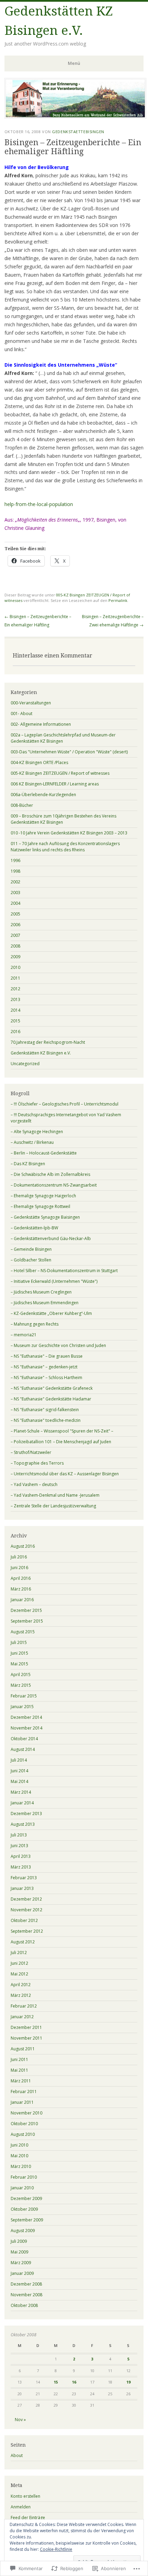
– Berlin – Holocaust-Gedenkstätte (44, 1153)
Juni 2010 (19, 2145)
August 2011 (23, 2049)
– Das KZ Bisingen (28, 1164)
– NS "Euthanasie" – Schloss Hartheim (46, 1378)
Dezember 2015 (26, 1610)
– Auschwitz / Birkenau (32, 1142)
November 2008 (27, 2295)
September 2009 (27, 2220)
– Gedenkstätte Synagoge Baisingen (45, 1217)
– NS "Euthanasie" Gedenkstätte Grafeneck (52, 1388)
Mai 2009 (19, 2252)
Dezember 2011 (26, 2027)
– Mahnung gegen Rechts (35, 1324)
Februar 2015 (24, 1696)
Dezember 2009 (26, 2198)
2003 (15, 893)
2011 (15, 978)
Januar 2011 (22, 2102)
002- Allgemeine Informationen (41, 724)
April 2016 (21, 1578)
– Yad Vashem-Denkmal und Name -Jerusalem (55, 1495)
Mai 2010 (19, 2156)
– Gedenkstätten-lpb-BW (34, 1228)
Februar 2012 (24, 2006)
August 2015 (23, 1632)
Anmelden (21, 2507)
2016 (15, 1032)
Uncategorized (25, 1064)
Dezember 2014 (26, 1717)
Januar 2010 (22, 2188)
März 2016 (21, 1589)
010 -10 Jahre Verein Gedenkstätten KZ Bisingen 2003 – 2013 (69, 833)
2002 (15, 882)
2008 (15, 946)
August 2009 (23, 2231)
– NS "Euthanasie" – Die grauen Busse (47, 1356)
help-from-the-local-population (39, 504)
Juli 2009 (19, 2241)
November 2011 (27, 2038)
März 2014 (21, 1792)
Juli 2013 (19, 1835)
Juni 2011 (19, 2059)
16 (74, 2382)
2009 (15, 957)
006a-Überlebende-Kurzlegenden (43, 795)
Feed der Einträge (28, 2518)
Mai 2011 (19, 2070)
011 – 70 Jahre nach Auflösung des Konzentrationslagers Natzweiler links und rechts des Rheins (65, 847)
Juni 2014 (19, 1771)
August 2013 (23, 1824)
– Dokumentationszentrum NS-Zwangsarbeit (54, 1185)
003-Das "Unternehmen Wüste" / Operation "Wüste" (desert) (69, 752)
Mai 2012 (19, 1974)
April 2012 (21, 1985)
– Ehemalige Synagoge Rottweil (40, 1206)
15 (56, 2382)
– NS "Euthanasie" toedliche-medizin (46, 1420)
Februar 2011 (24, 2092)
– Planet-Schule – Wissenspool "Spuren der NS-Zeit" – (62, 1431)
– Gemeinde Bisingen (31, 1249)
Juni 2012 (19, 1963)
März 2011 (21, 2081)
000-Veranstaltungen (31, 703)
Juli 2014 (19, 1760)
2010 (15, 967)
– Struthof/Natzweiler (31, 1452)
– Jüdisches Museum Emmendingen (45, 1303)
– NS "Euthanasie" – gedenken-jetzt (44, 1367)
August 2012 (23, 1942)
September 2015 (27, 1621)
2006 (15, 925)
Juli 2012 (19, 1953)
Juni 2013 (19, 1846)
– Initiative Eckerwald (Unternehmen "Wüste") (54, 1281)
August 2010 (23, 2134)
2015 (15, 1021)
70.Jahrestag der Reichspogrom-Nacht (48, 1042)
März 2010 (21, 2166)
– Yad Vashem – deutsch (34, 1484)
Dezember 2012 (26, 1899)
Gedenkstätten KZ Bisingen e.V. (41, 1053)
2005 (15, 914)
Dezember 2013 (26, 1814)
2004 (15, 903)
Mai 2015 (19, 1664)
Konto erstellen (25, 2496)
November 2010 (27, 2113)
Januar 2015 (22, 1707)
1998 (15, 871)
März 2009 (21, 2263)
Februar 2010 (24, 2177)
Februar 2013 (24, 1878)
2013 (15, 999)
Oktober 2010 (24, 2124)
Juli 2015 (19, 1642)
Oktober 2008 (24, 2305)
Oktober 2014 (24, 1739)
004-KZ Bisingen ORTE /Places (39, 762)
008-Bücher (22, 805)
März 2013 (21, 1867)
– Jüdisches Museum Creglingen (41, 1292)
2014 (15, 1010)
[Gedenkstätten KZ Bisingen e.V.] (75, 117)
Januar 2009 (22, 2273)
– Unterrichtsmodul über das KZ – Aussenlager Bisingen (65, 1474)
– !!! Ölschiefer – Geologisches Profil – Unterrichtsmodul (65, 1104)
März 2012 (21, 1995)
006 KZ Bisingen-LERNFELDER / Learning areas (55, 784)
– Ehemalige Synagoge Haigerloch (43, 1196)
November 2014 (27, 1728)
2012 (15, 989)
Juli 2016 (19, 1557)
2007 (15, 935)
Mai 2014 (19, 1781)
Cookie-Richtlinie (56, 2549)
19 (128, 2382)
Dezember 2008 (26, 2284)
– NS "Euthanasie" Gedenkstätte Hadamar (51, 1399)
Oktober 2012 (24, 1920)
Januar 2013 (22, 1888)
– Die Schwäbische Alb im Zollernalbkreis (50, 1174)
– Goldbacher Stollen (31, 1260)
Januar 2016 (22, 1600)
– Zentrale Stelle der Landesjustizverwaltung (53, 1506)
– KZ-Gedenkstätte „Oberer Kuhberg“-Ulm (51, 1313)
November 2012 (27, 1910)
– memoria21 (24, 1335)
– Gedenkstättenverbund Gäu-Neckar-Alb (51, 1239)
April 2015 (21, 1675)
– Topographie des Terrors (37, 1463)
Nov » (20, 2420)
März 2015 (21, 1685)
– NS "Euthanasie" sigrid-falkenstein (45, 1410)
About (17, 2455)
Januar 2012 (22, 2017)
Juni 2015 (19, 1653)
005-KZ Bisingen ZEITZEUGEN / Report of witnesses (60, 773)
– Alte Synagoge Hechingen (37, 1132)
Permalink (118, 600)
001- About (22, 714)
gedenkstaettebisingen (78, 132)
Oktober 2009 (24, 2209)
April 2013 (21, 1856)
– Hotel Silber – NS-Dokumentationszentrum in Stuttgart (64, 1271)
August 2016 (23, 1546)
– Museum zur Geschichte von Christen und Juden (58, 1345)
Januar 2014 (22, 1803)
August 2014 (23, 1749)
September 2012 (27, 1931)
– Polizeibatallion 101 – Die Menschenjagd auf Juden (61, 1442)
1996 (15, 860)
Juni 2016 (19, 1568)
